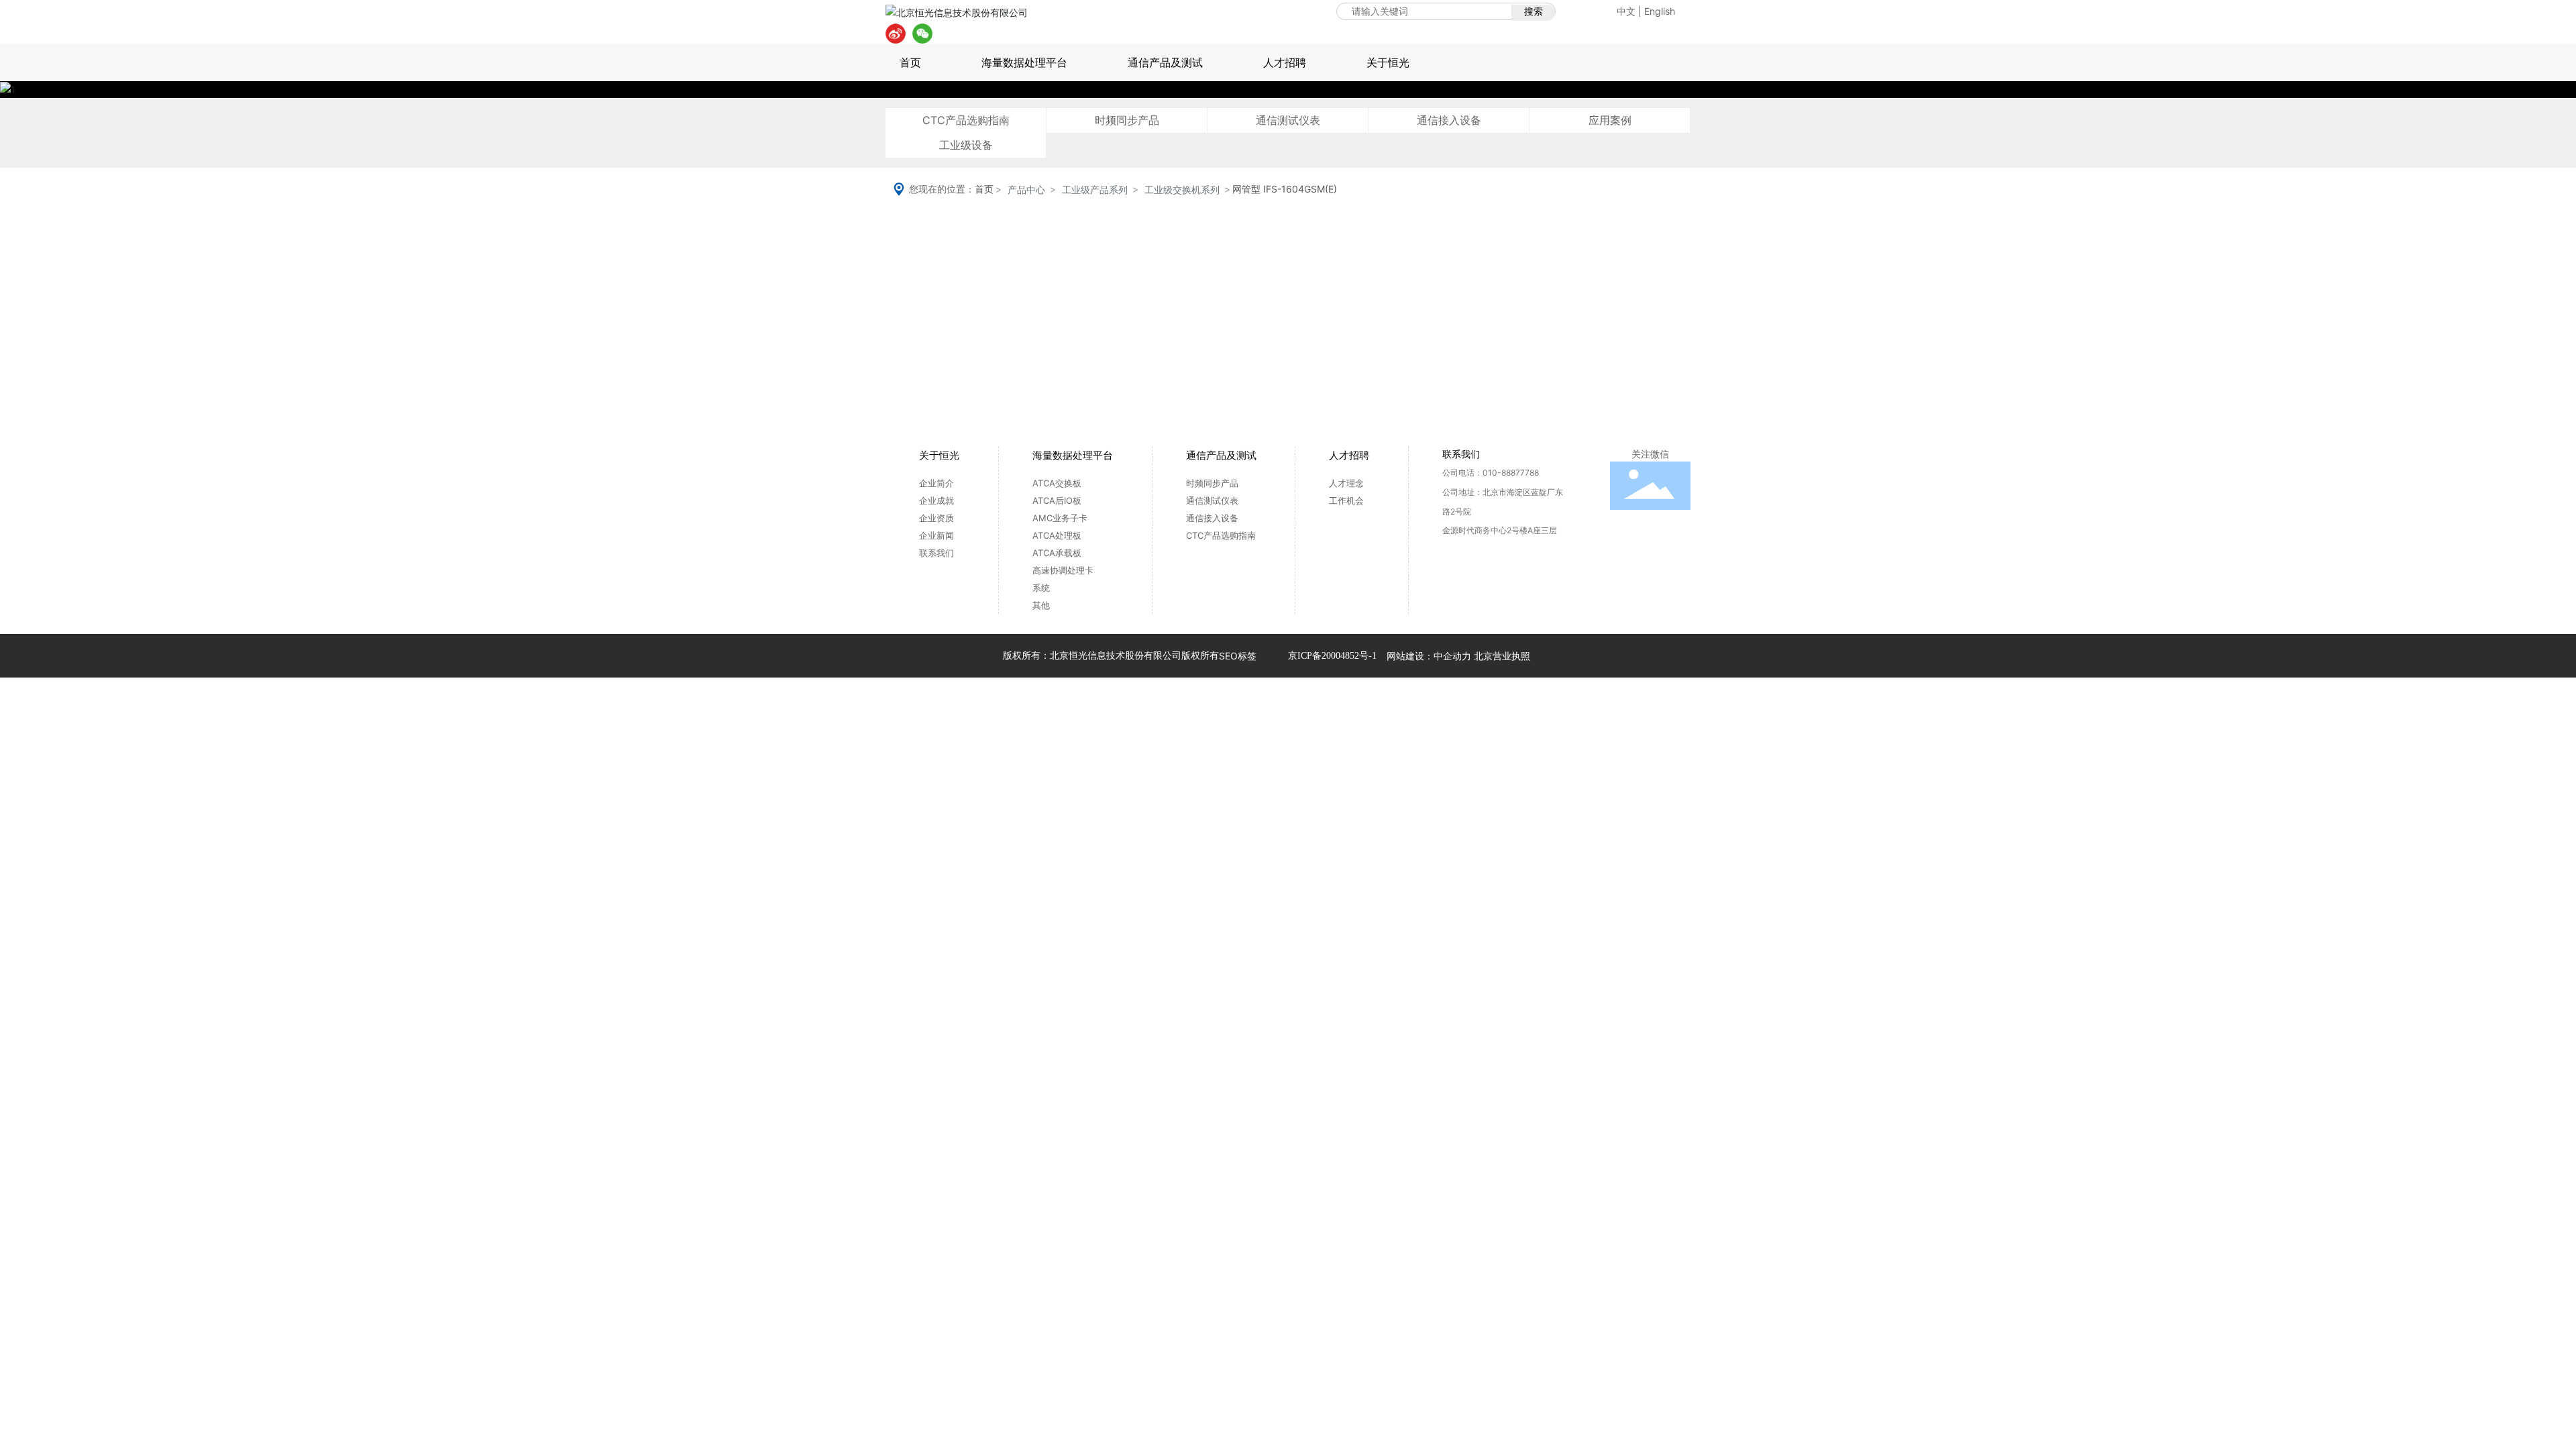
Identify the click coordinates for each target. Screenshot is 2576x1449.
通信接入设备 (1449, 120)
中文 (1626, 11)
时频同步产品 (1127, 120)
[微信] (922, 34)
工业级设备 (966, 145)
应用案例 (1610, 120)
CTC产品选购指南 (966, 120)
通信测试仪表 (1288, 120)
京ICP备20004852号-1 (1332, 656)
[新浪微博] (896, 34)
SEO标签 (1238, 656)
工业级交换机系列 (1182, 190)
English (1660, 11)
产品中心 (1026, 190)
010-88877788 (1511, 473)
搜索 (1534, 11)
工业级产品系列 (1095, 190)
